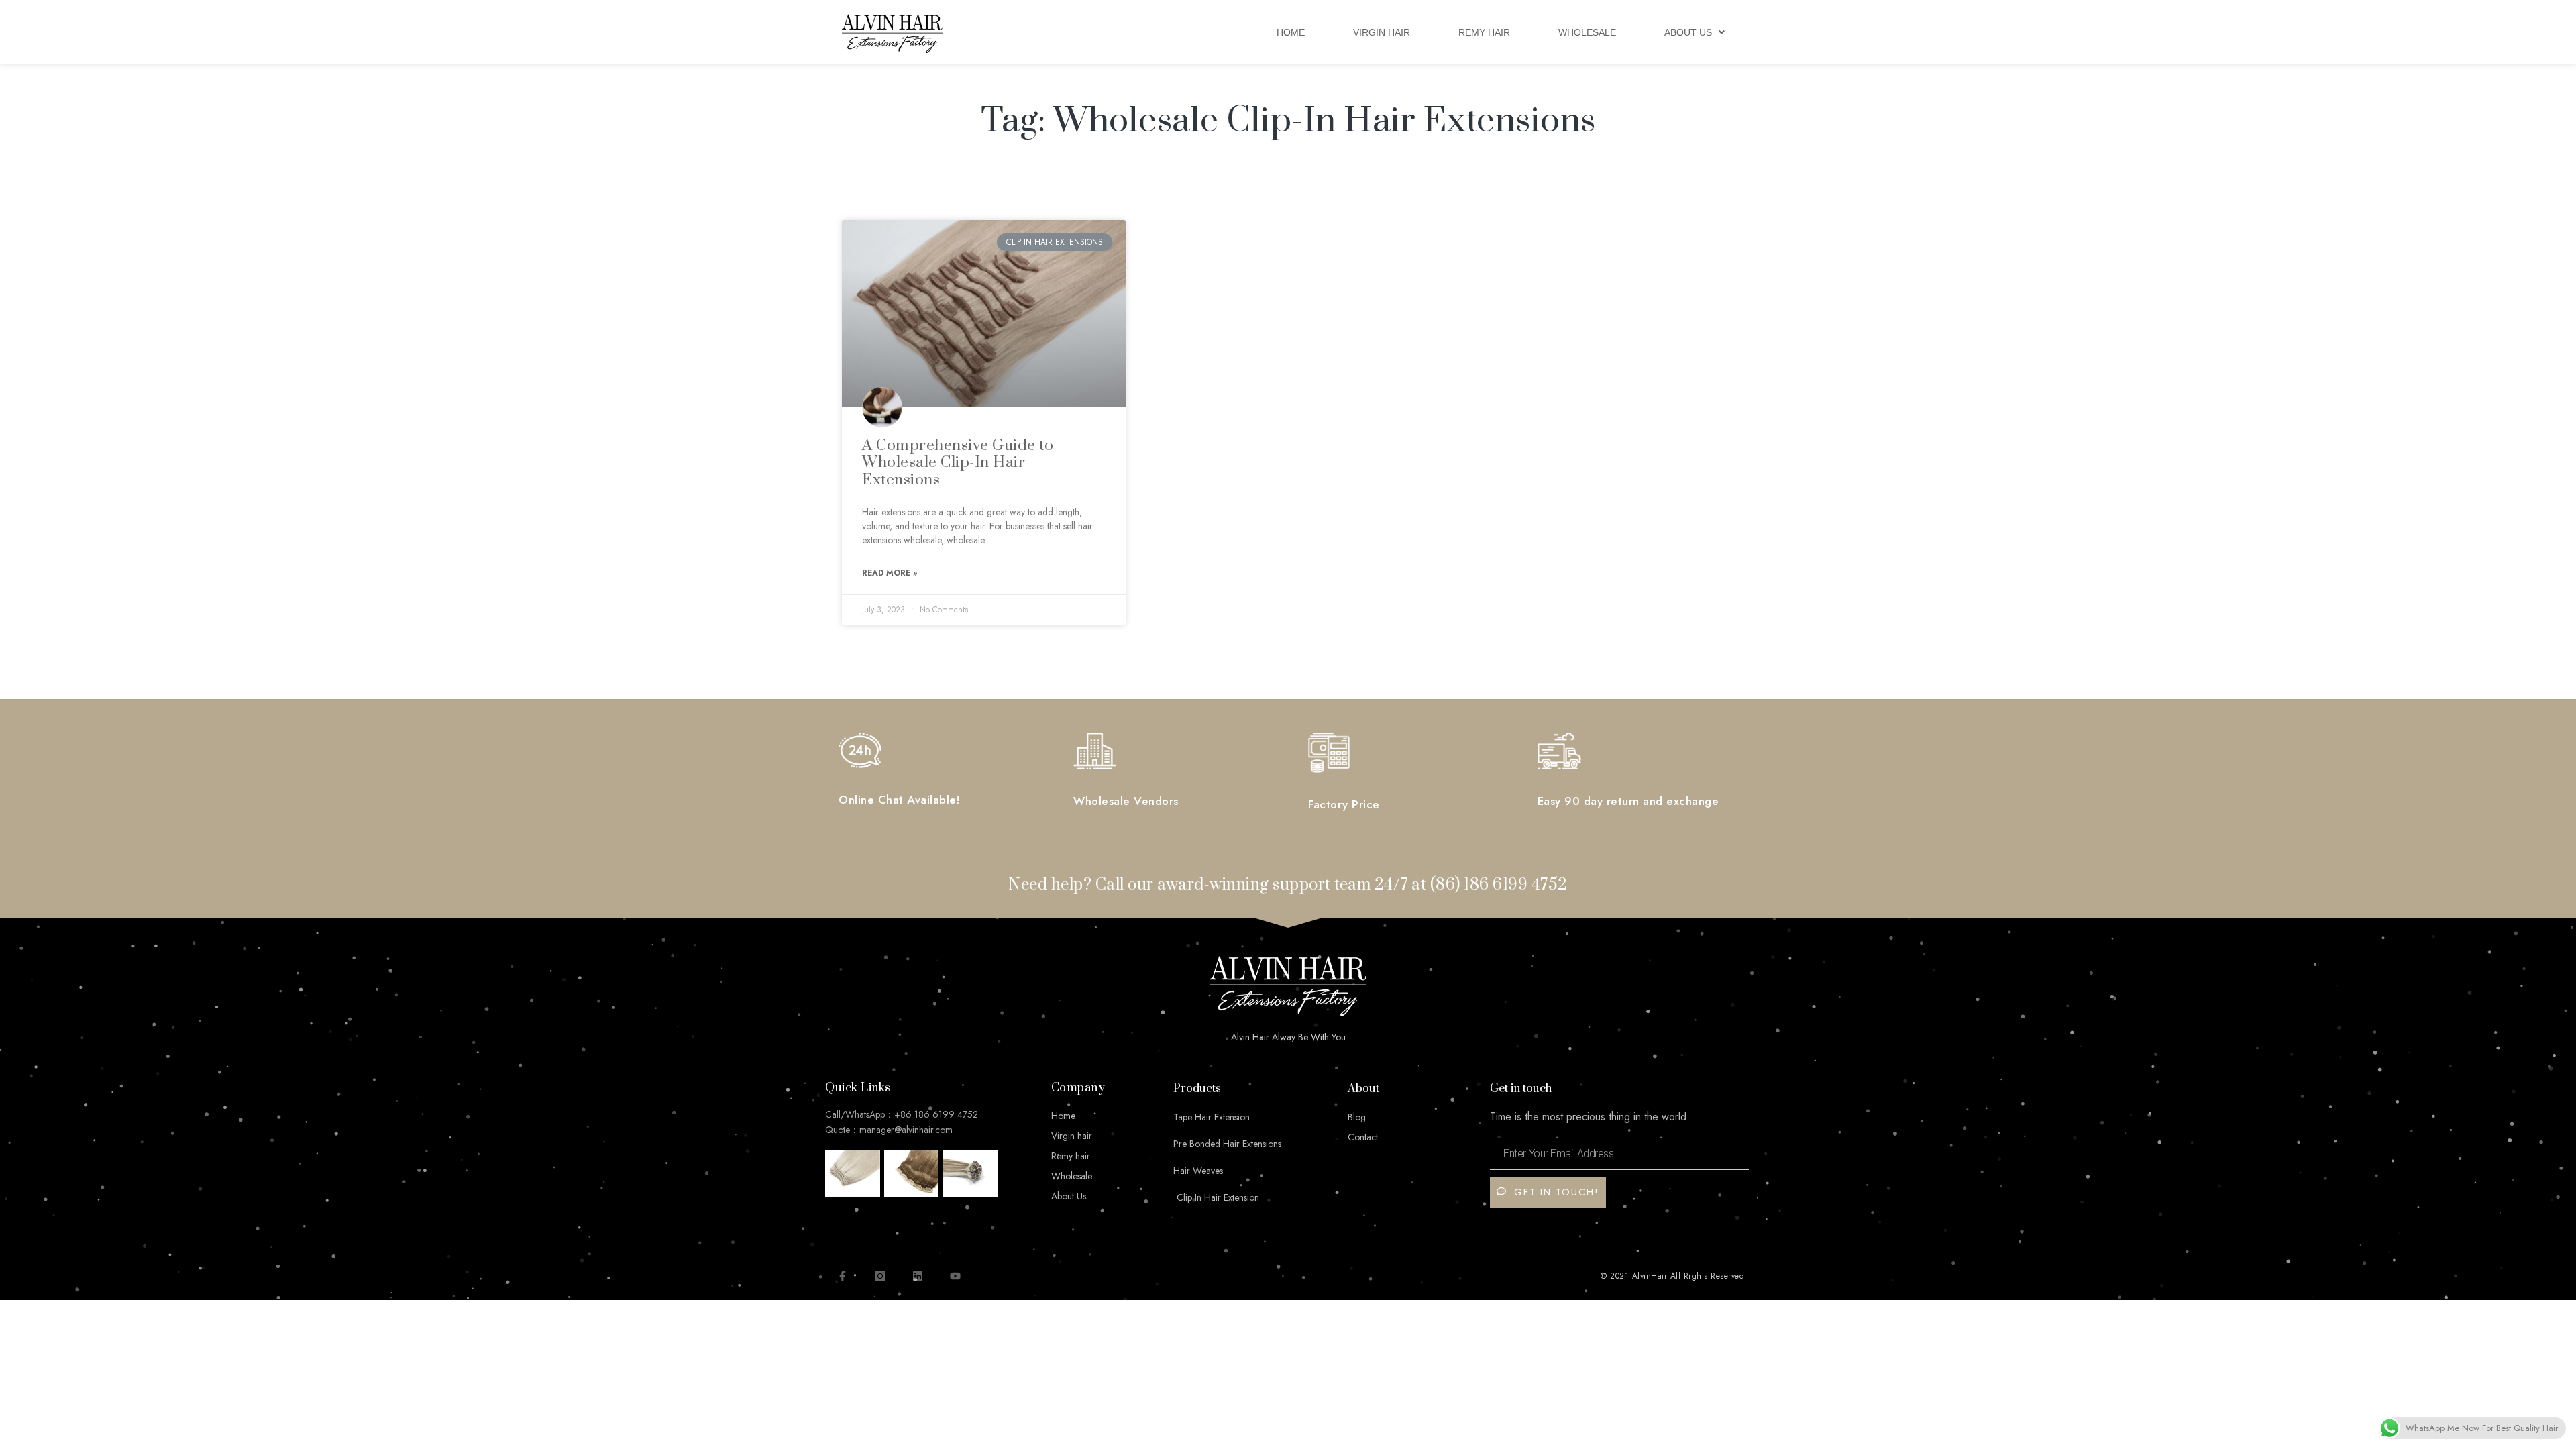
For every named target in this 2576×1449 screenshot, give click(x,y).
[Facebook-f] (843, 1276)
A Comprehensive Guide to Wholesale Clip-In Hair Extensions (958, 463)
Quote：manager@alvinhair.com (889, 1130)
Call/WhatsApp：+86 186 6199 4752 (902, 1114)
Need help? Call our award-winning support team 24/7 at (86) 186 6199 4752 (1288, 885)
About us (1688, 32)
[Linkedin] (918, 1276)
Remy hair (1484, 32)
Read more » (890, 573)
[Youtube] (955, 1276)
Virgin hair (1382, 32)
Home (1291, 32)
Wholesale (1587, 32)
